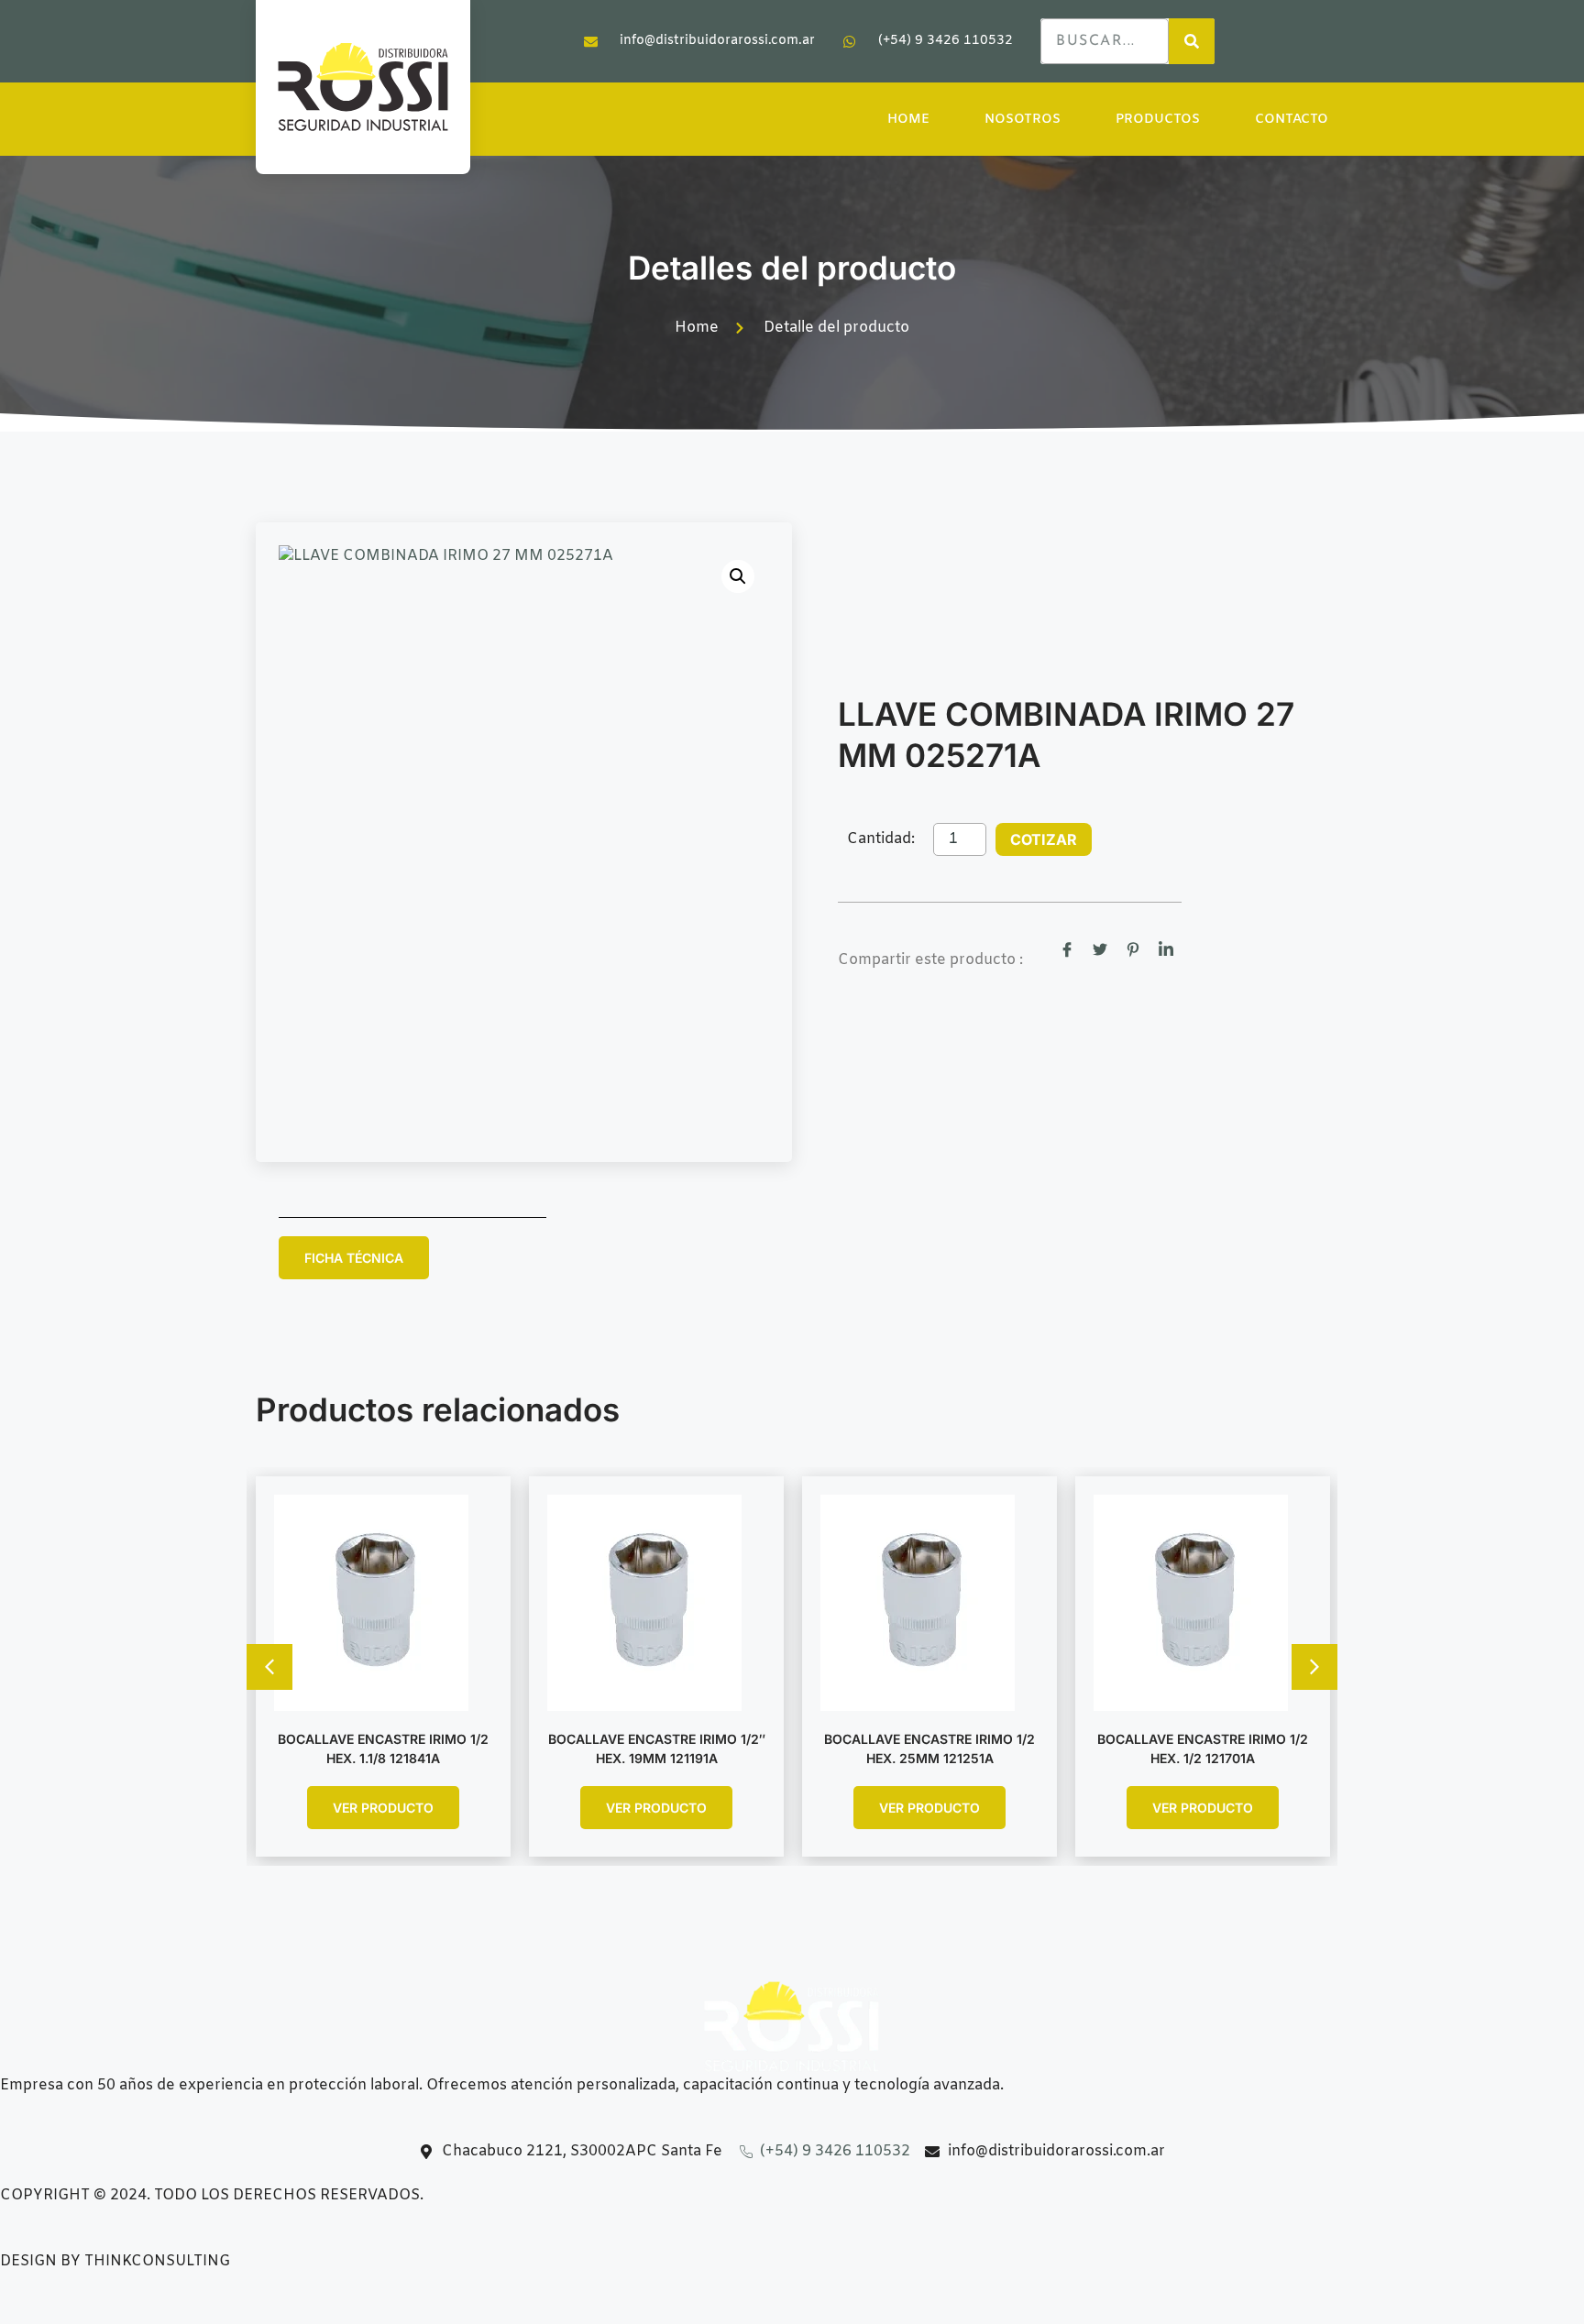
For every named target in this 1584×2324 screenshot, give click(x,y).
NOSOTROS (1023, 120)
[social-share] (1067, 950)
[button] (738, 576)
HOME (908, 120)
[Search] (1192, 41)
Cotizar (1044, 839)
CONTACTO (1292, 120)
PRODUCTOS (1158, 120)
